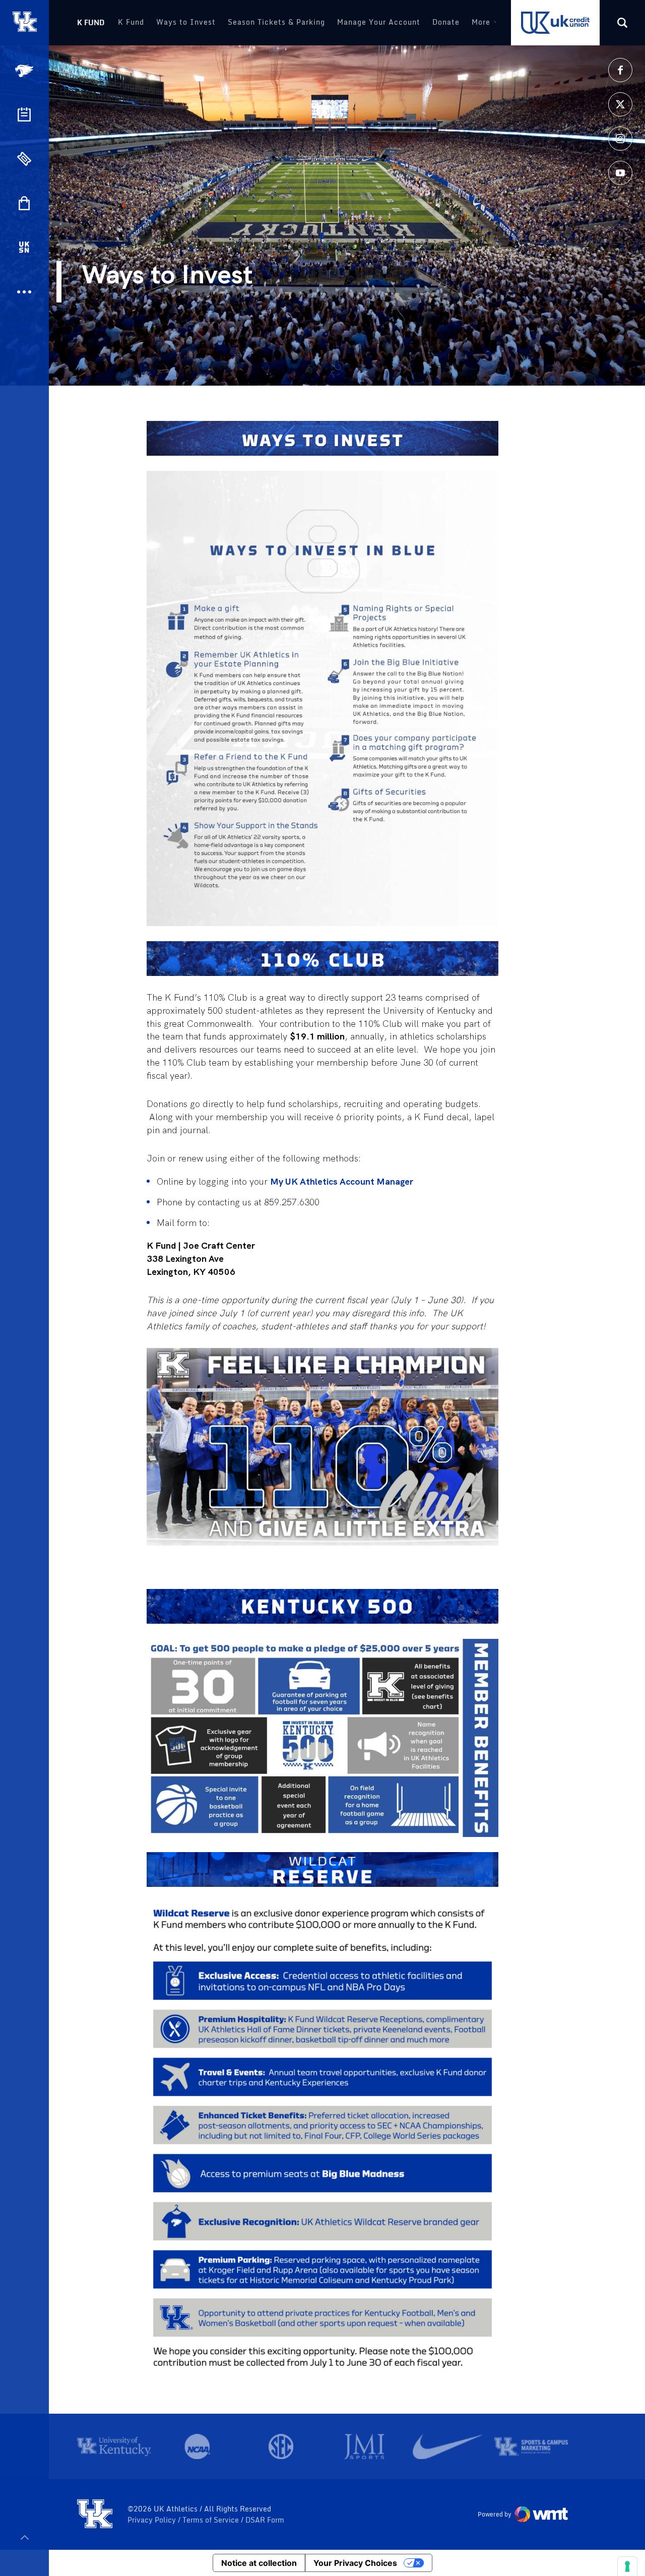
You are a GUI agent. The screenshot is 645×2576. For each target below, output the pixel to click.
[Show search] (622, 23)
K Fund (91, 22)
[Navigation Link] (25, 71)
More (481, 22)
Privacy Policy (153, 2520)
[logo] (95, 2514)
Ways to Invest (186, 22)
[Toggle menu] (24, 2537)
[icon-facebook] (620, 70)
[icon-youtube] (620, 173)
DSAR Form (265, 2520)
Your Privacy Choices (355, 2563)
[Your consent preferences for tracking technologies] (627, 2566)
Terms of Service (212, 2520)
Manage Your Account (379, 22)
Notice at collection (259, 2563)
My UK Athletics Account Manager (342, 1181)
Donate (446, 22)
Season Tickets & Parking (276, 22)
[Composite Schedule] (24, 114)
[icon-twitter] (620, 104)
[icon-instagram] (620, 139)
